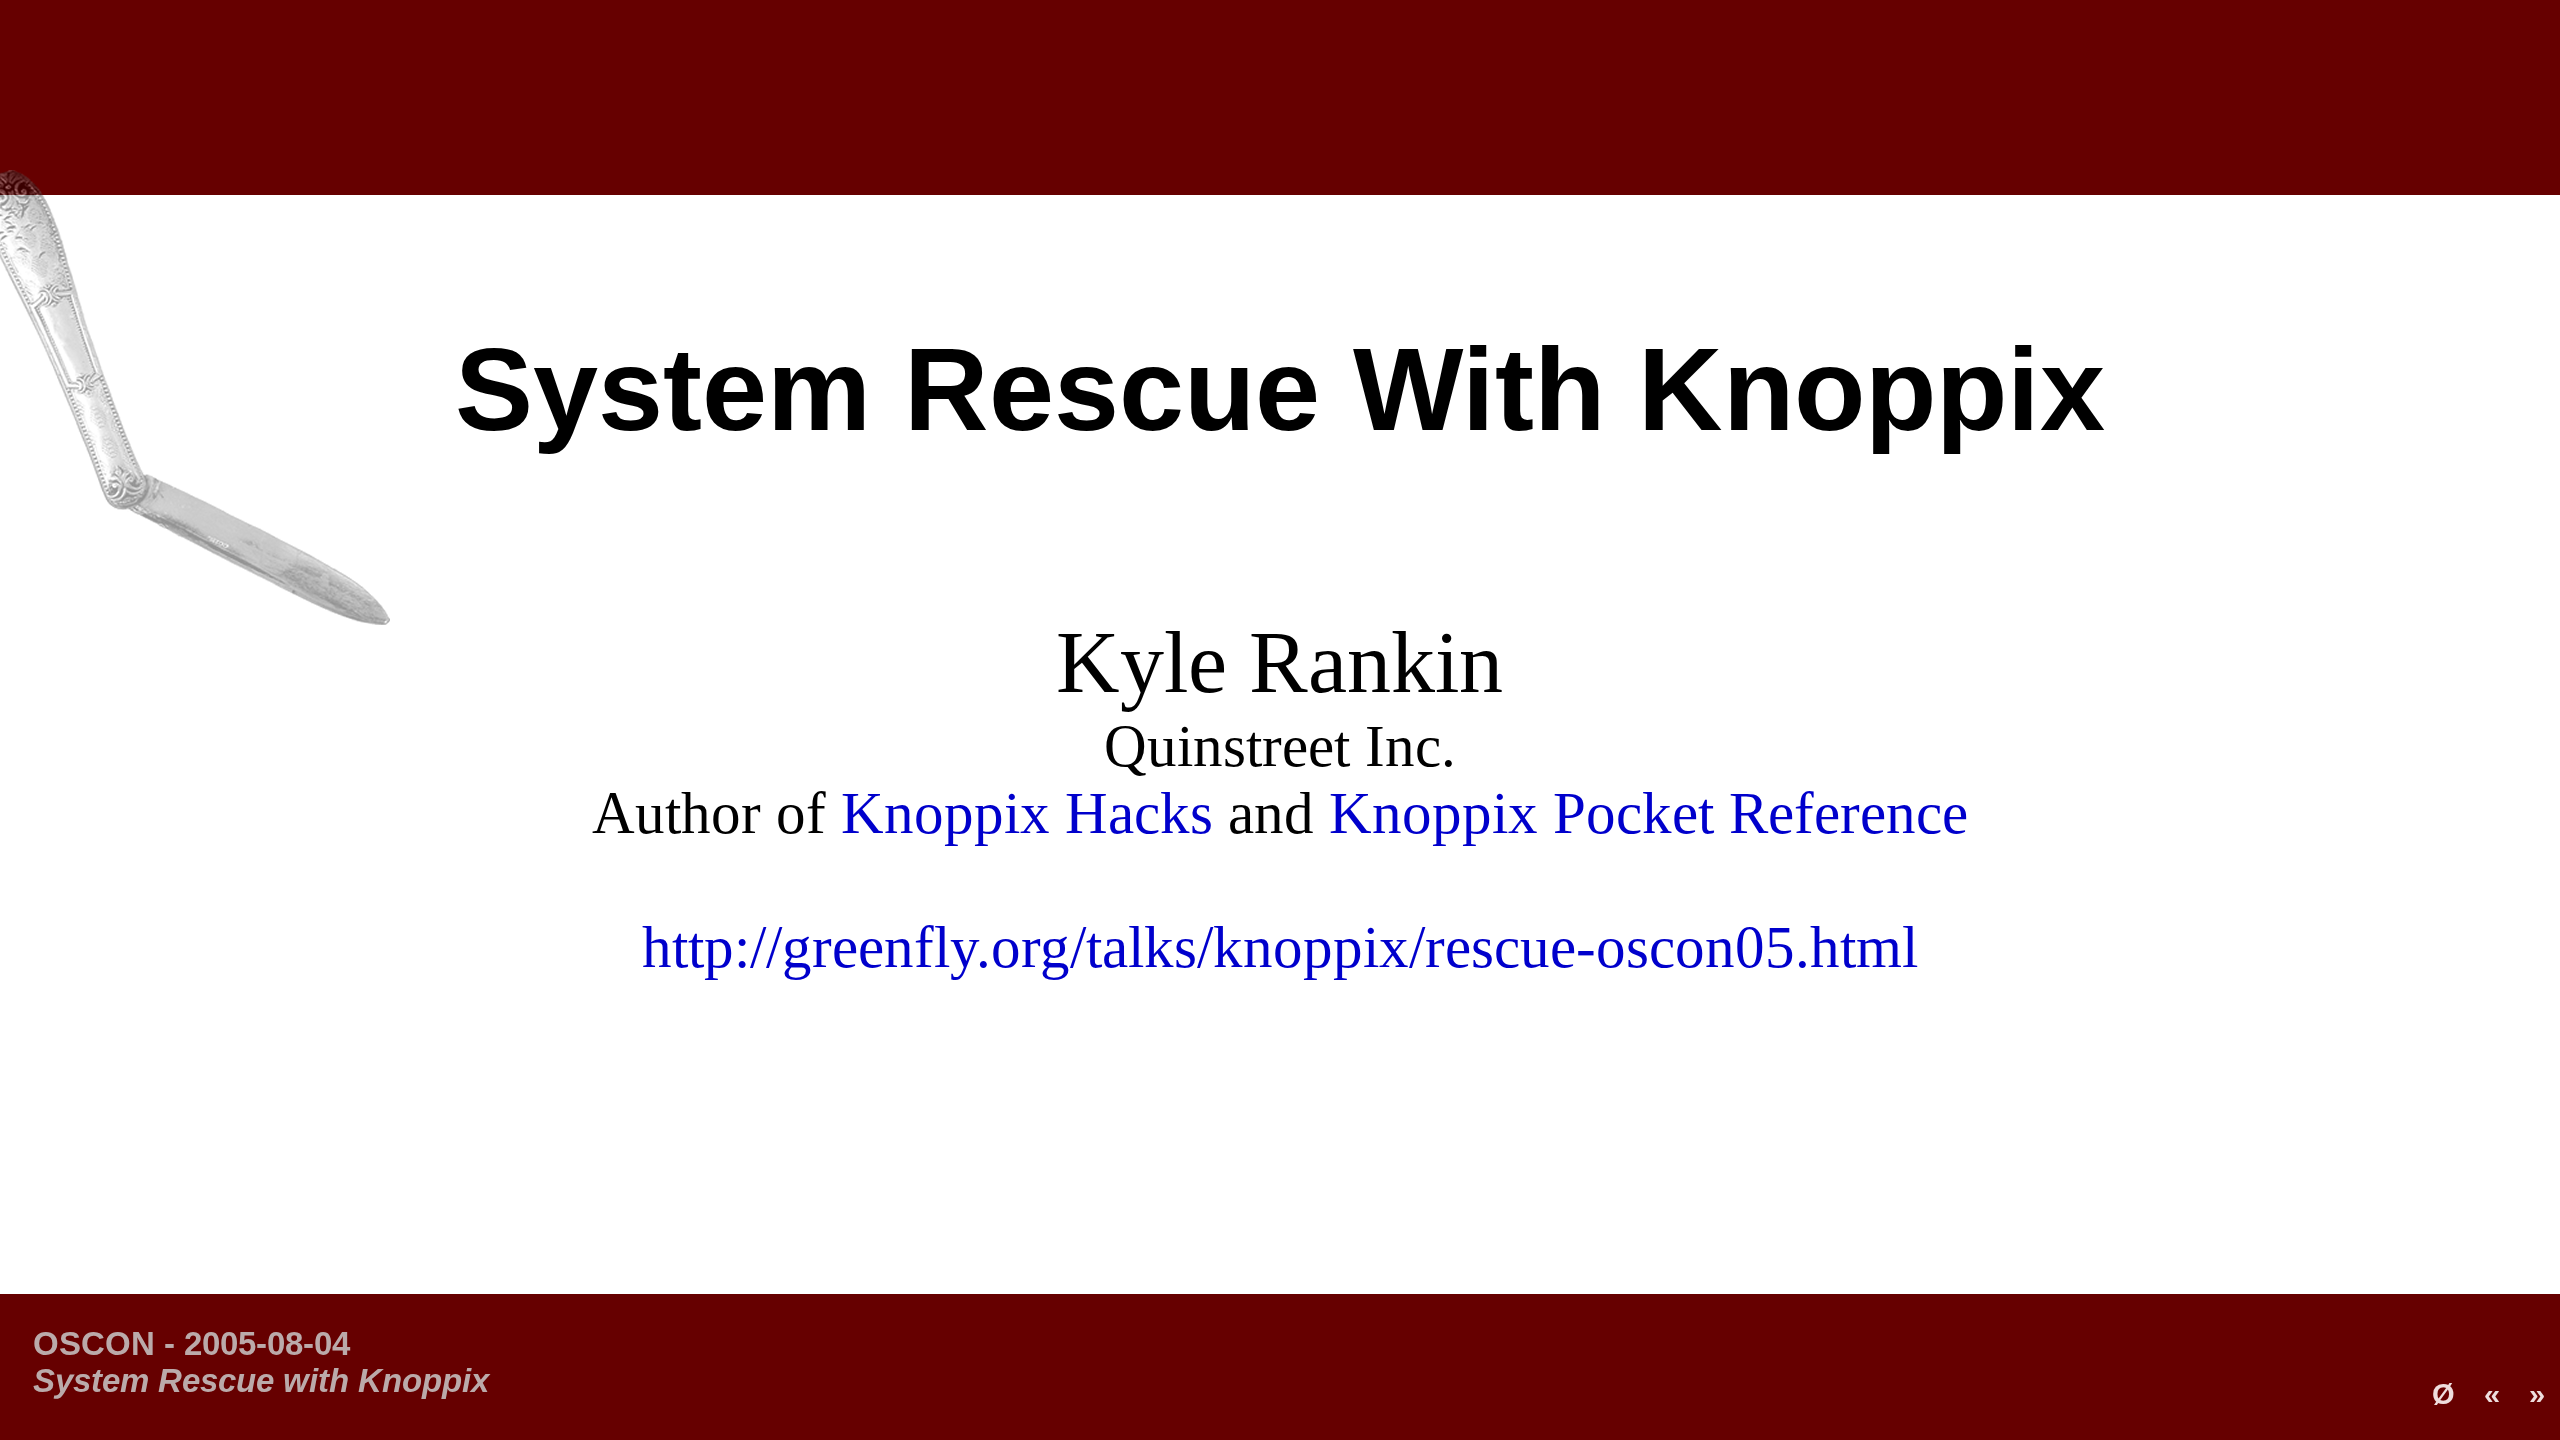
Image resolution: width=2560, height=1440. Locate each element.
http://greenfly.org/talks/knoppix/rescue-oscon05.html (1280, 947)
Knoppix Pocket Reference (1648, 813)
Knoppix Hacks (1027, 813)
